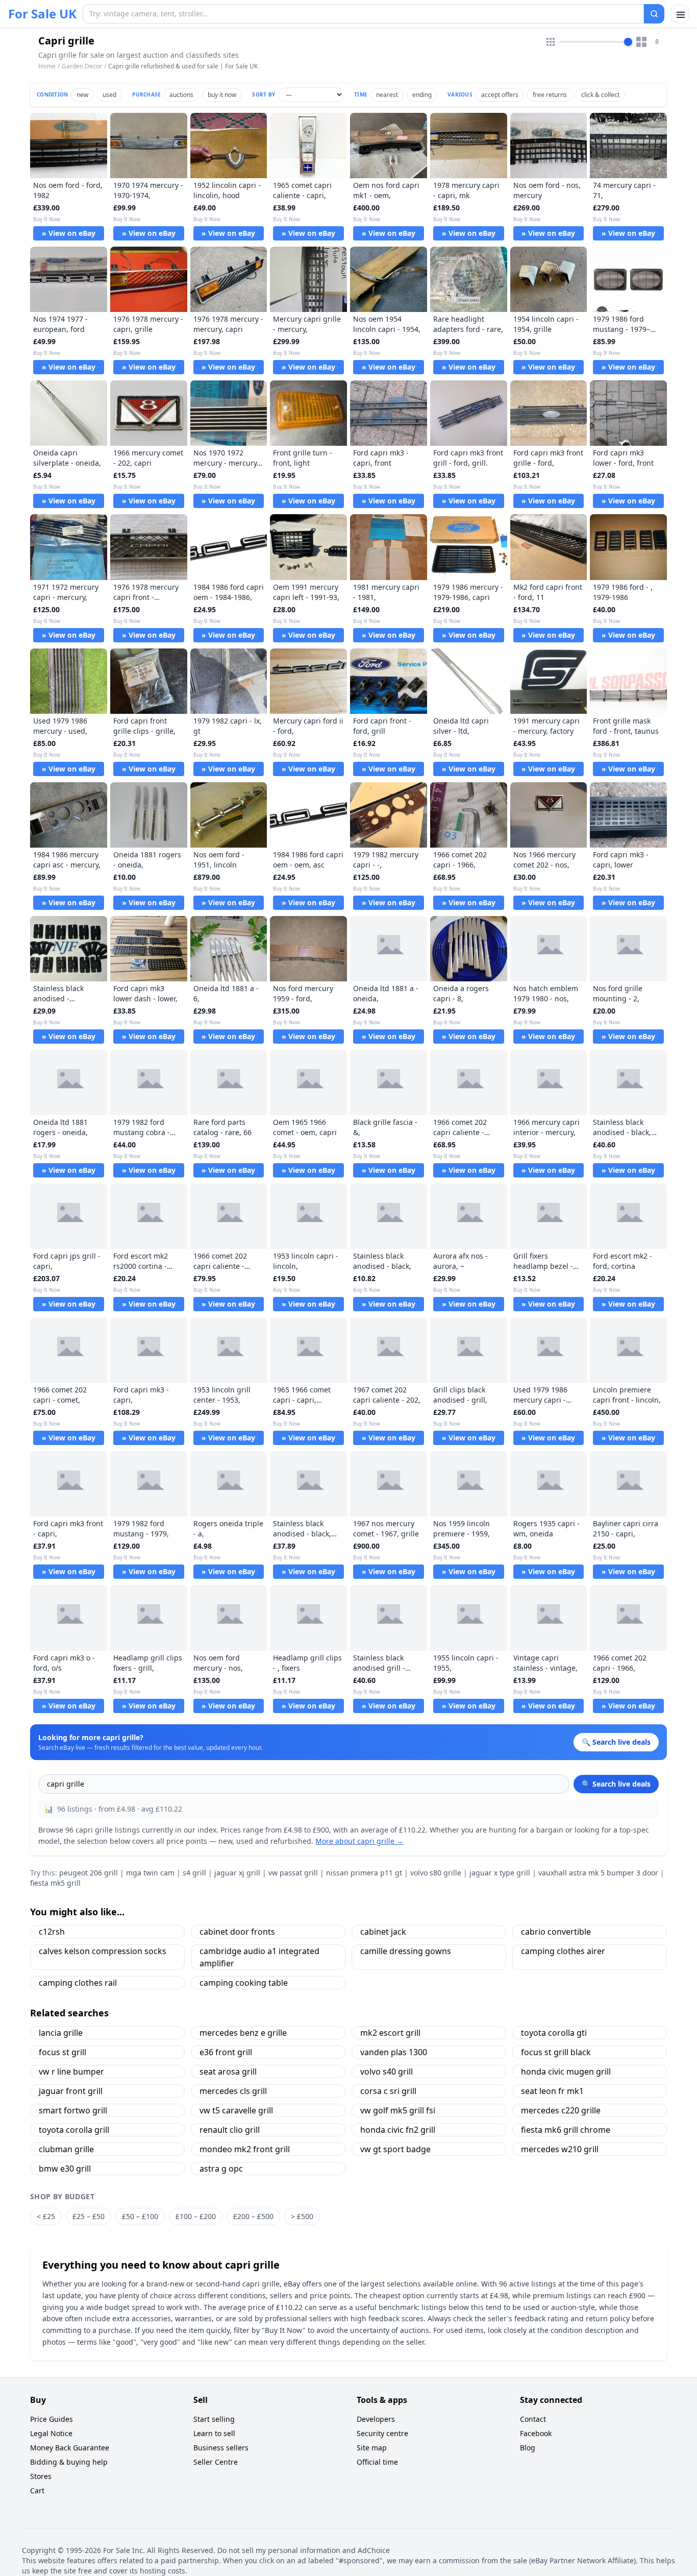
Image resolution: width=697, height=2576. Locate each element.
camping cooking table (244, 1983)
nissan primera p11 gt (364, 1873)
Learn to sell (214, 2433)
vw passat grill (293, 1873)
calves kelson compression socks (103, 1951)
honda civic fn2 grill (398, 2130)
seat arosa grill (228, 2072)
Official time (377, 2462)
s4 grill (194, 1873)
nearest (387, 95)
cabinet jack (383, 1932)
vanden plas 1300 (394, 2052)
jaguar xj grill (237, 1873)
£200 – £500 (253, 2216)
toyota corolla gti (554, 2033)
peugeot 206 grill (89, 1873)
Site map (372, 2448)
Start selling (214, 2419)
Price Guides (52, 2419)
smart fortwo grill (73, 2110)
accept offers (500, 95)
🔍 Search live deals (616, 1784)
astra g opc (221, 2169)
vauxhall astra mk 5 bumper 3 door (598, 1873)
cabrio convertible (556, 1932)
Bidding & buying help (69, 2462)
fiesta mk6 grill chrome (566, 2130)
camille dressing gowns (406, 1951)
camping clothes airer (563, 1951)
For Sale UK (42, 14)
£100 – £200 (196, 2216)
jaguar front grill (71, 2091)
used (109, 95)
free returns (550, 95)
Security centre (382, 2433)
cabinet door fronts (237, 1932)
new (82, 95)
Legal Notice (51, 2433)
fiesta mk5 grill (55, 1883)
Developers (376, 2419)
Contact (533, 2419)
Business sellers (221, 2448)
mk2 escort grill (390, 2033)
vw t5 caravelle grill (236, 2110)
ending (422, 95)
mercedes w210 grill (560, 2149)
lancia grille (61, 2033)
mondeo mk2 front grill (245, 2149)
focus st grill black (556, 2052)
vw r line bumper (71, 2072)
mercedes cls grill (233, 2091)
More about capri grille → (359, 1841)
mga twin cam (150, 1873)
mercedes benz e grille (243, 2033)
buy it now (222, 95)
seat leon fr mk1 (552, 2091)
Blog (528, 2448)
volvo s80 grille (436, 1873)
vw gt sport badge (395, 2149)
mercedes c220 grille (561, 2110)
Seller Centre (216, 2462)
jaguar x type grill (500, 1873)
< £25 (46, 2216)
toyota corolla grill (74, 2130)
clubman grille (66, 2149)
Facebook (536, 2433)
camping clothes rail (78, 1983)
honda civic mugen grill (566, 2072)
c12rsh (52, 1932)
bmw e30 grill (65, 2169)
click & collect (600, 95)
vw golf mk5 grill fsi (398, 2110)
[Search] (654, 14)
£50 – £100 (140, 2216)
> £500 (302, 2216)
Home (47, 66)
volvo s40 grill (387, 2072)
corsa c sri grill (388, 2091)
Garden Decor (82, 66)
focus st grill (63, 2052)
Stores (41, 2476)
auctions (181, 95)
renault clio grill (230, 2130)
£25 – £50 (89, 2216)
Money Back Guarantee (70, 2448)
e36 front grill (226, 2052)
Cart (37, 2490)
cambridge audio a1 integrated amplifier (259, 1957)
